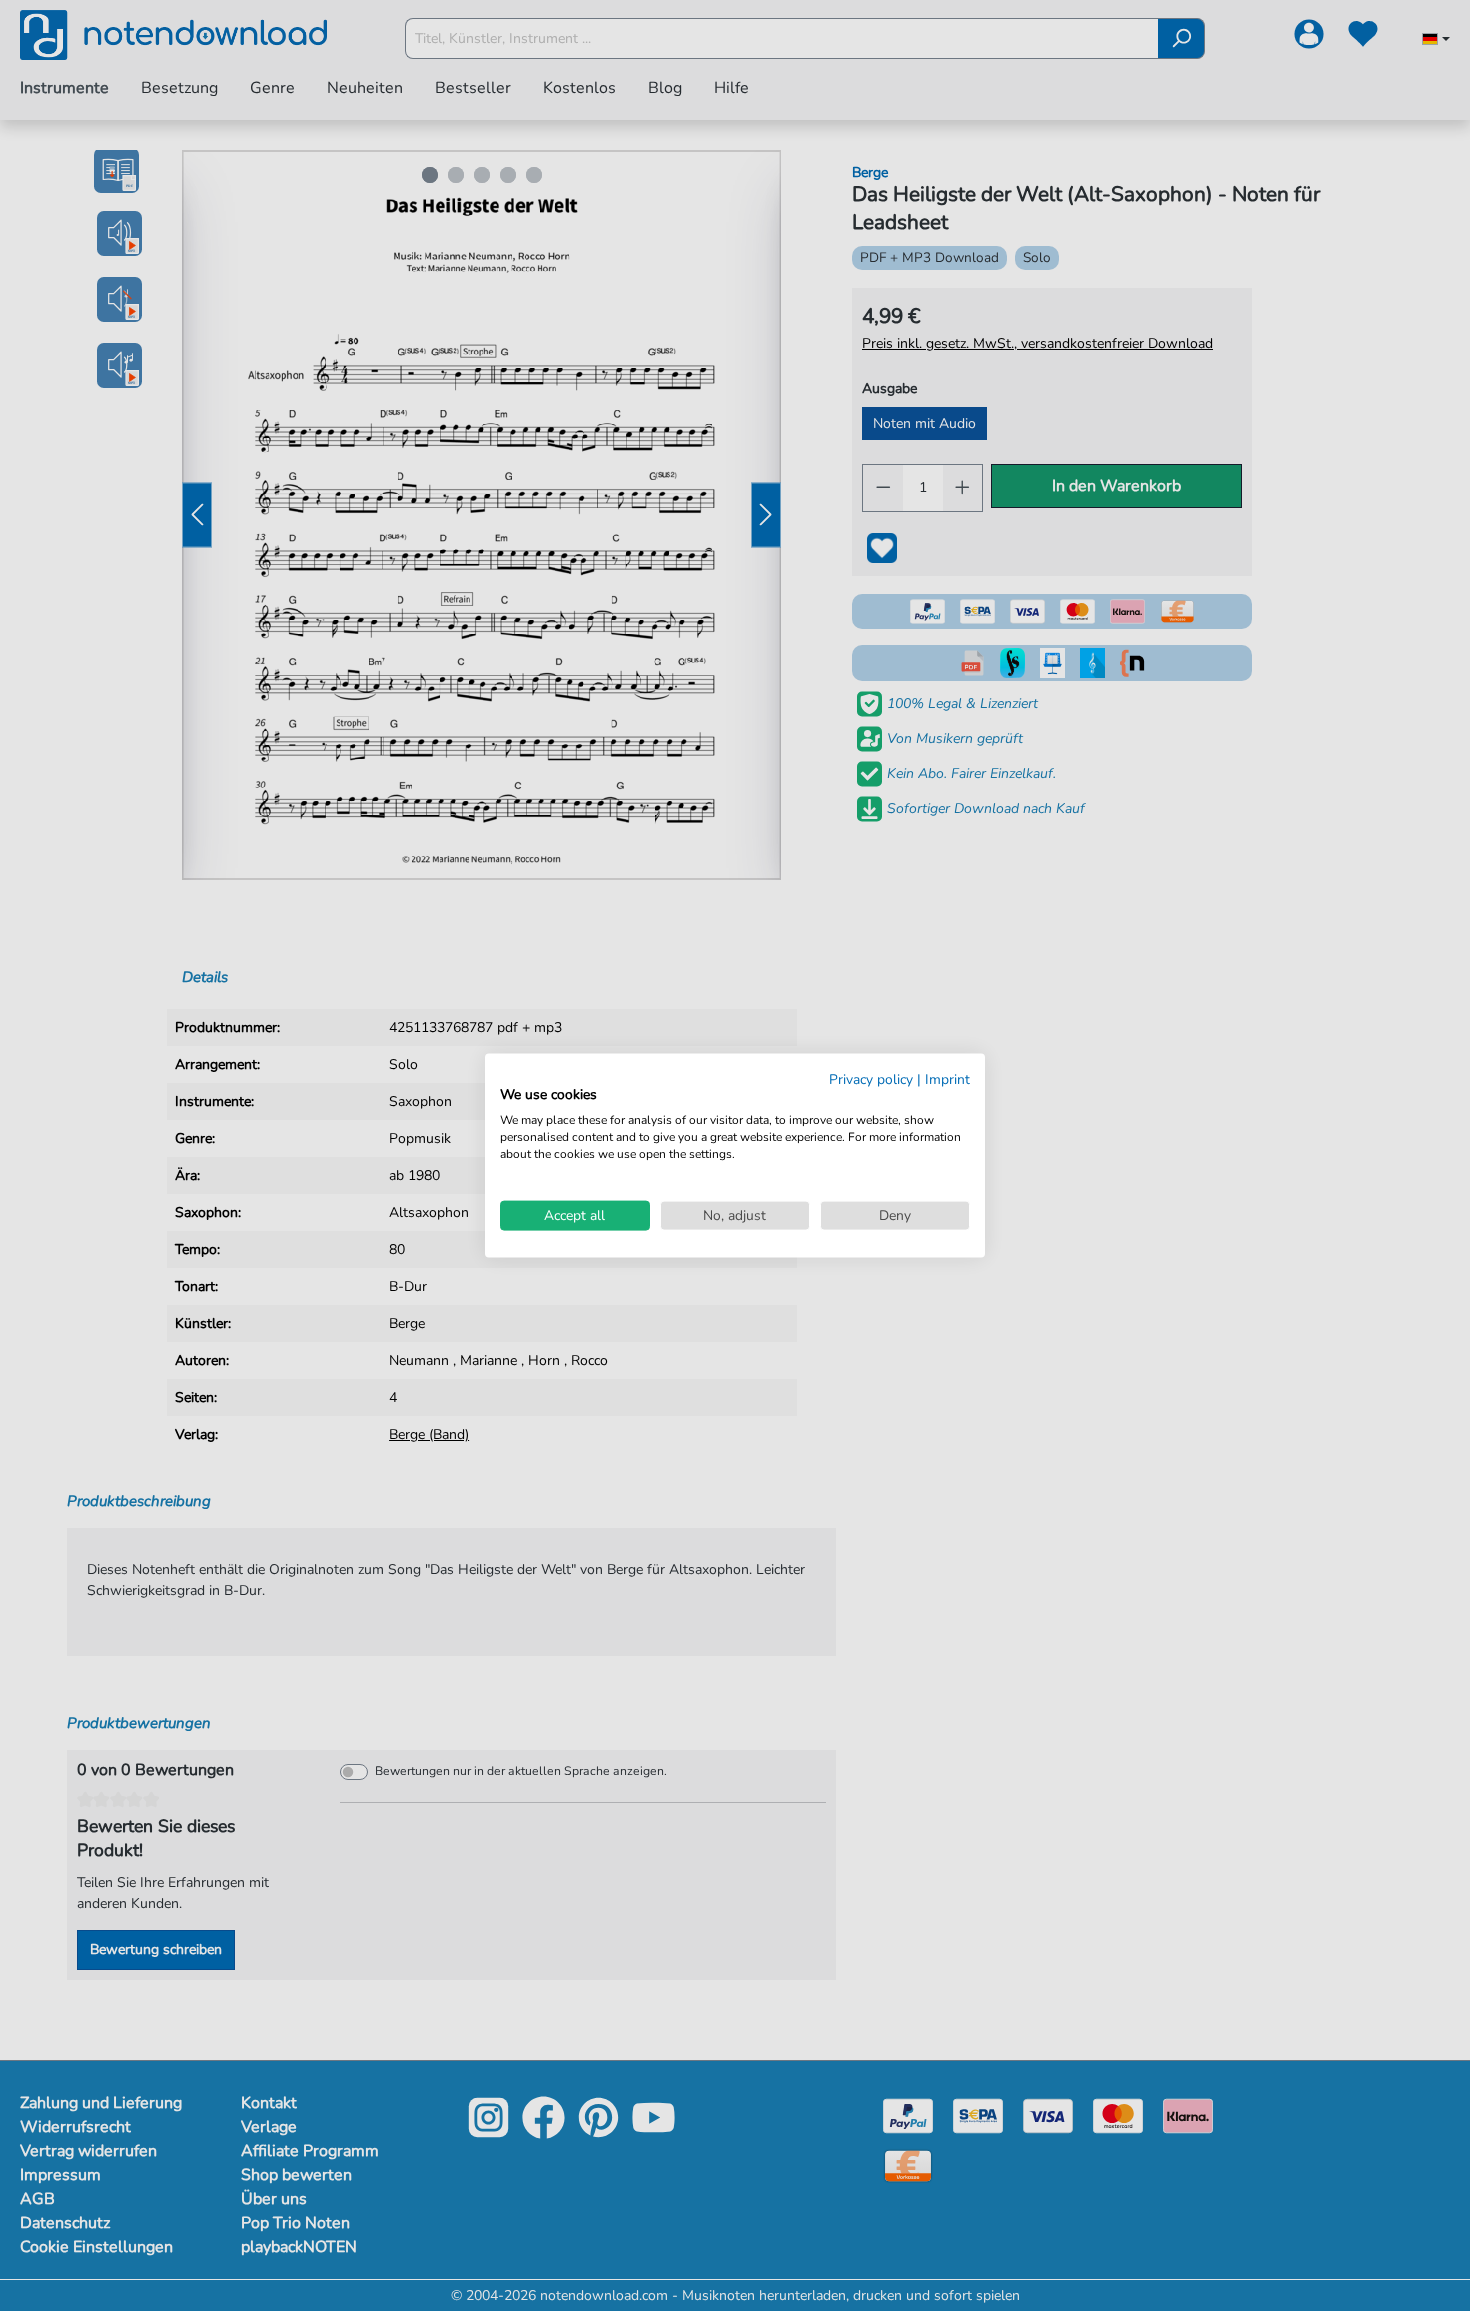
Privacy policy (871, 1078)
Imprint (947, 1078)
